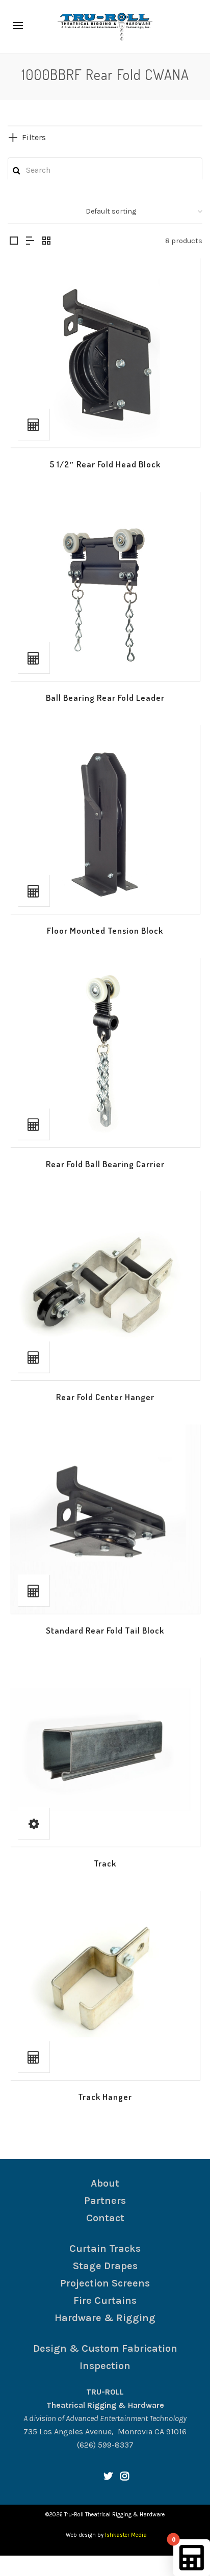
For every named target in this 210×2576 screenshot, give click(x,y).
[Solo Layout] (14, 242)
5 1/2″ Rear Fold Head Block (105, 464)
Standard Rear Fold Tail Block (105, 1630)
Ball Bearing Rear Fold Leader (105, 698)
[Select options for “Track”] (34, 1823)
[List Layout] (30, 242)
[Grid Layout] (46, 242)
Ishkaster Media (126, 2535)
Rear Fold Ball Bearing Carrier (105, 1164)
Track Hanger (105, 2097)
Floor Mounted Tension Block (105, 930)
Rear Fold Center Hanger (105, 1397)
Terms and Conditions (84, 2566)
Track (105, 1863)
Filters (34, 137)
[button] (34, 424)
